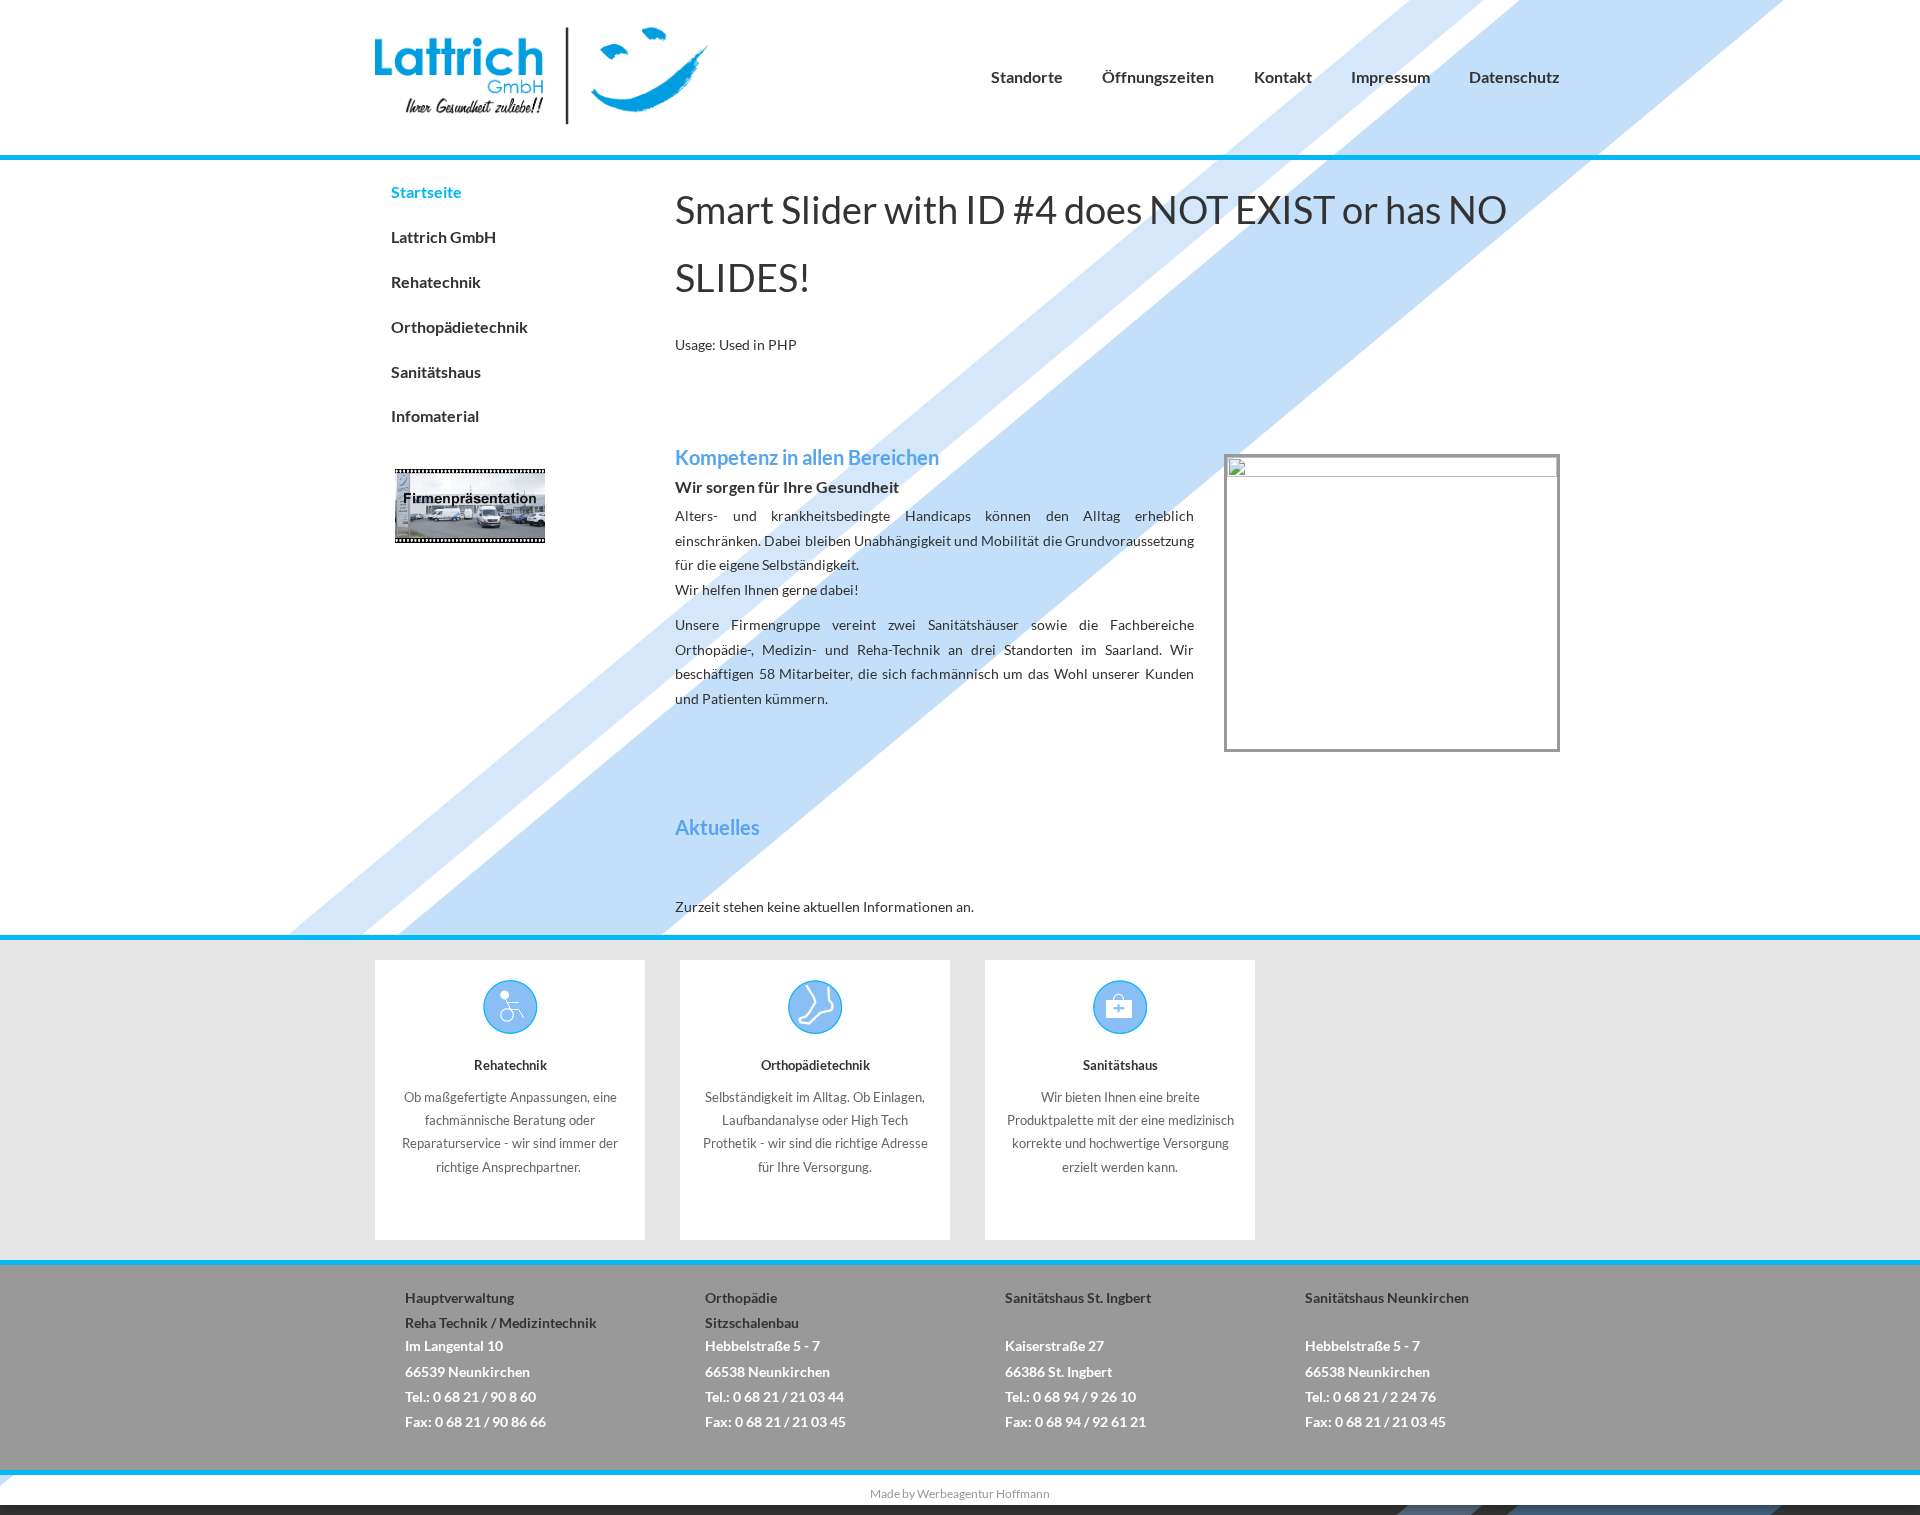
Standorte (1027, 76)
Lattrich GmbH (443, 236)
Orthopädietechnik (459, 326)
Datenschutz (1514, 76)
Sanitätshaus (436, 371)
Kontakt (1283, 76)
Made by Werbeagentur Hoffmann (960, 1493)
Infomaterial (435, 415)
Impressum (1390, 76)
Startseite (426, 191)
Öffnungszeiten (1158, 76)
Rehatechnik (436, 281)
